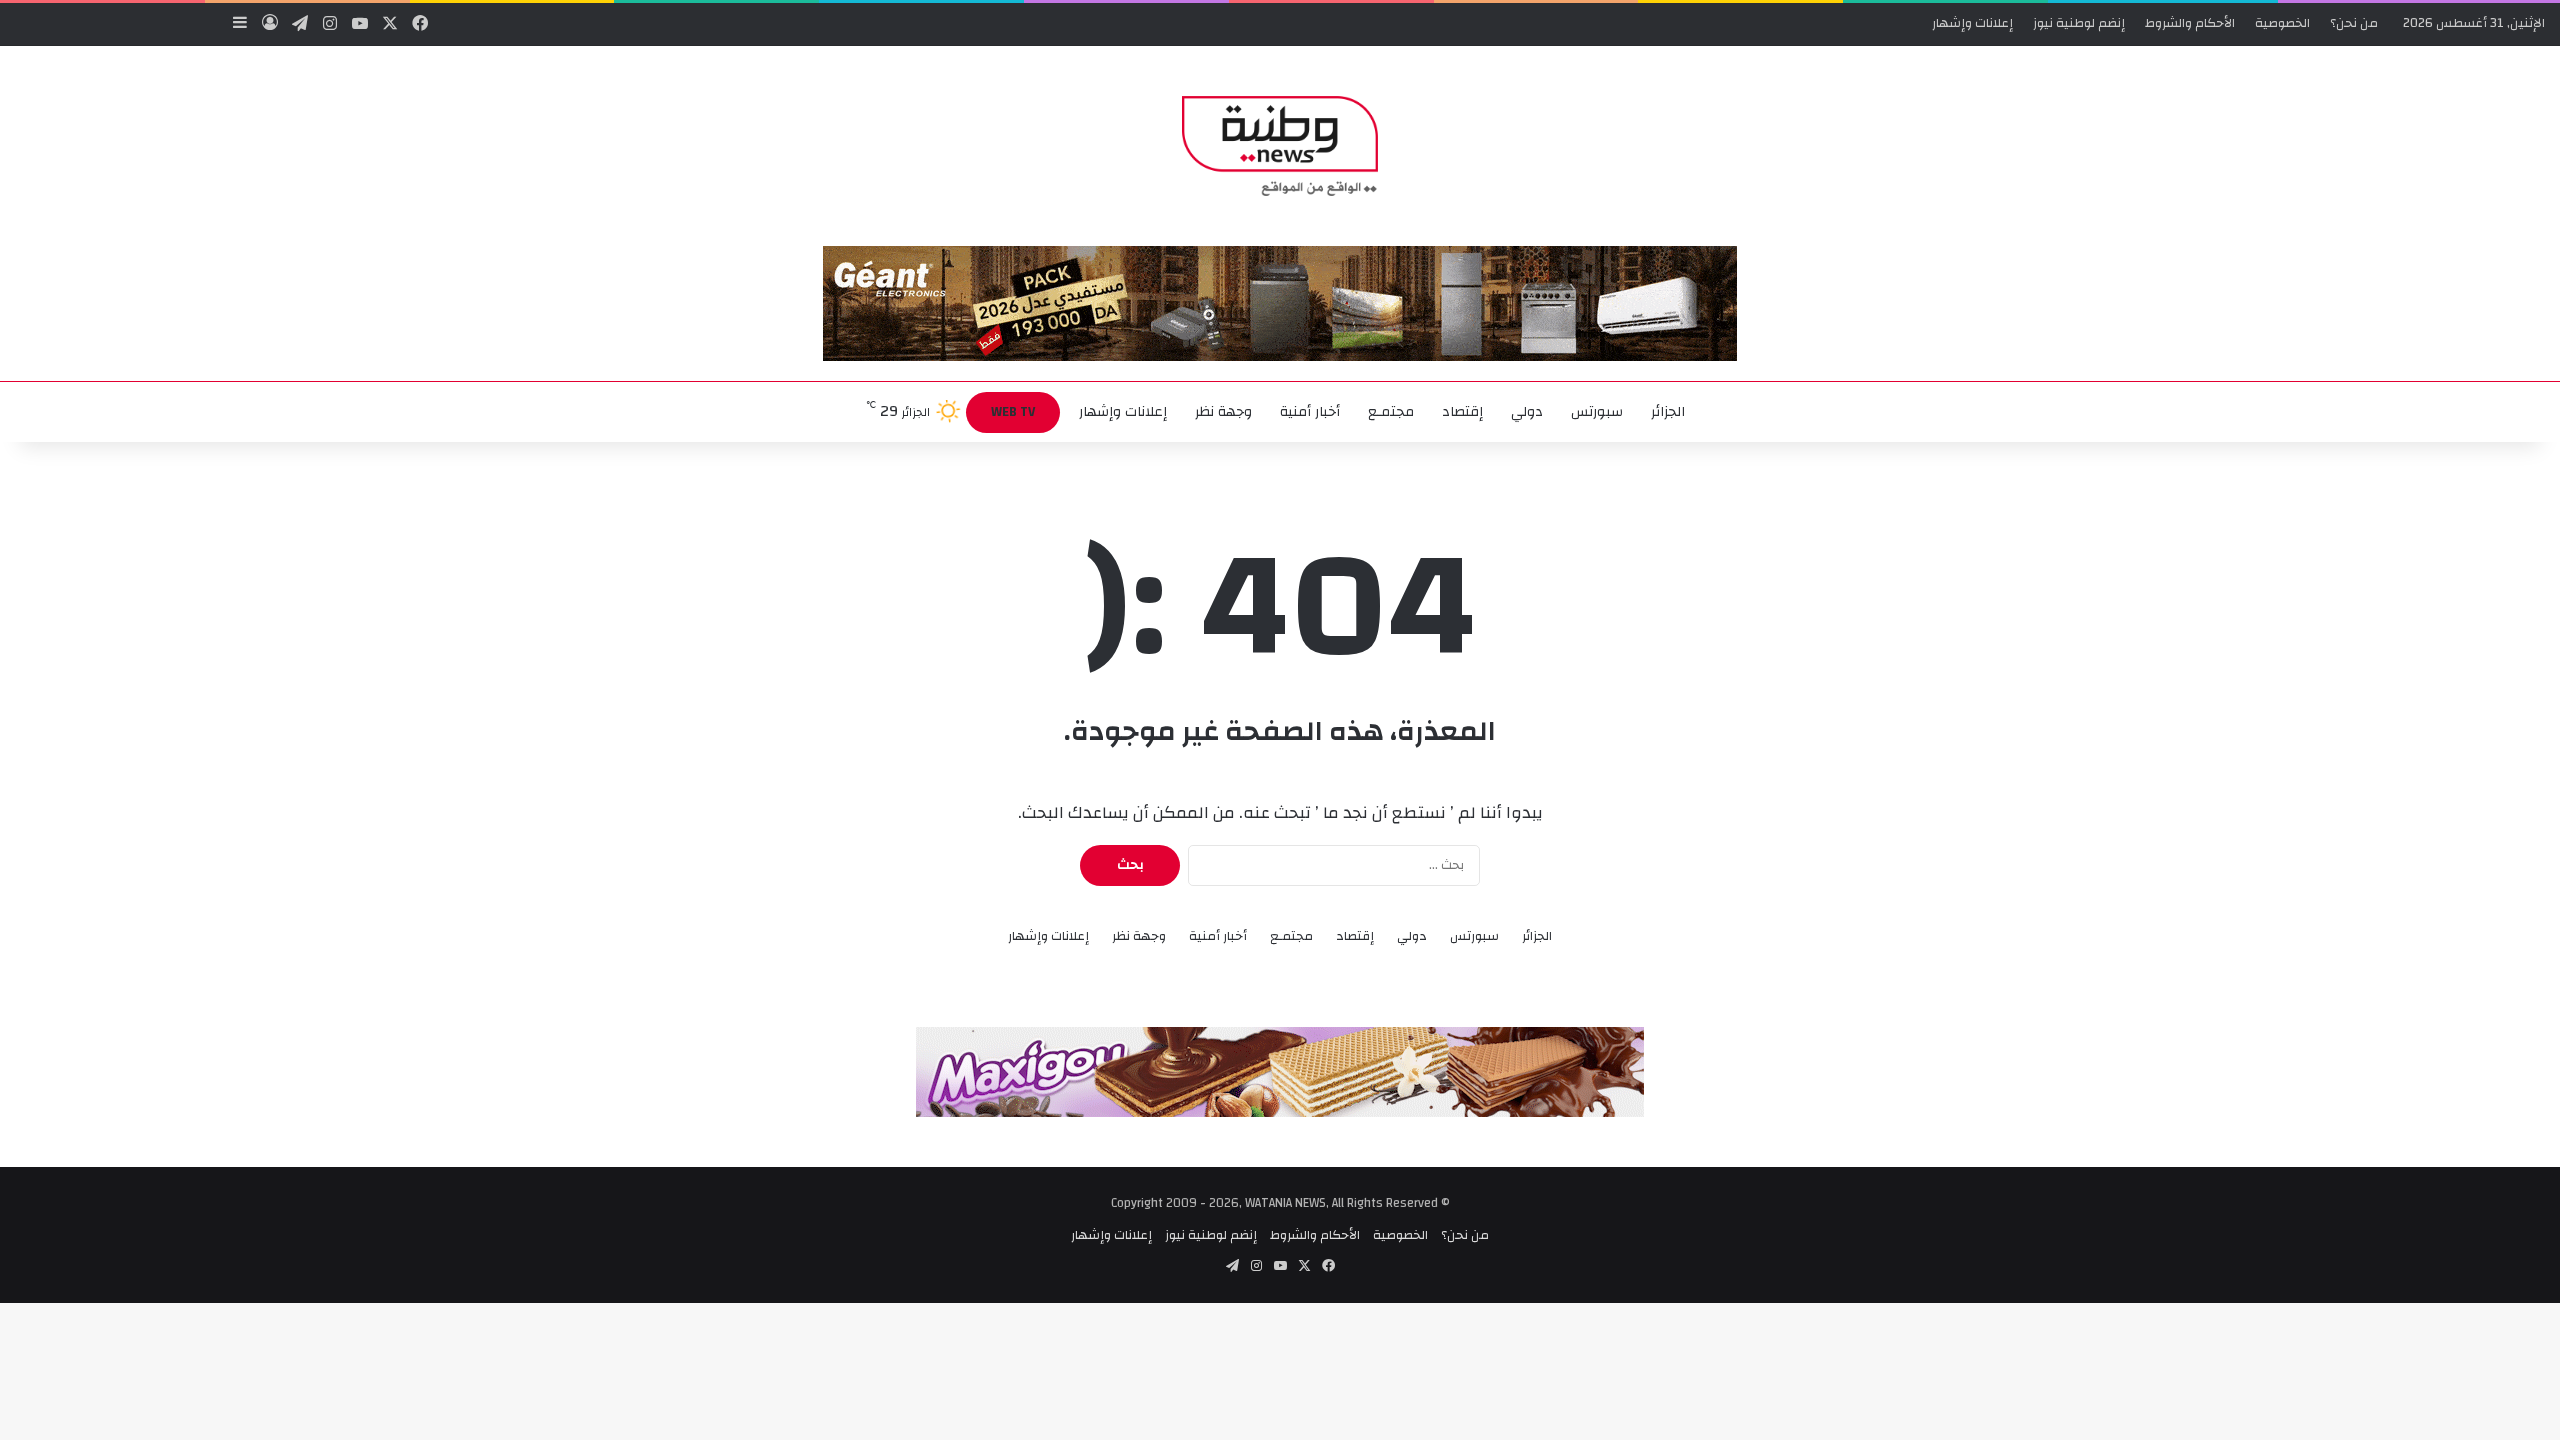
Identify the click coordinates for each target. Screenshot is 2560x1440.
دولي (1527, 412)
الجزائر (1668, 412)
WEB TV (1013, 412)
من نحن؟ (2354, 23)
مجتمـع (1391, 412)
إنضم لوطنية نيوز (2079, 23)
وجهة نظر (1223, 412)
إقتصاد (1462, 412)
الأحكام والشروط (2190, 23)
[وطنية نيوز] (1279, 146)
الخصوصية (2282, 23)
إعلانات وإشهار (1972, 23)
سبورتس (1597, 412)
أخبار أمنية (1310, 412)
